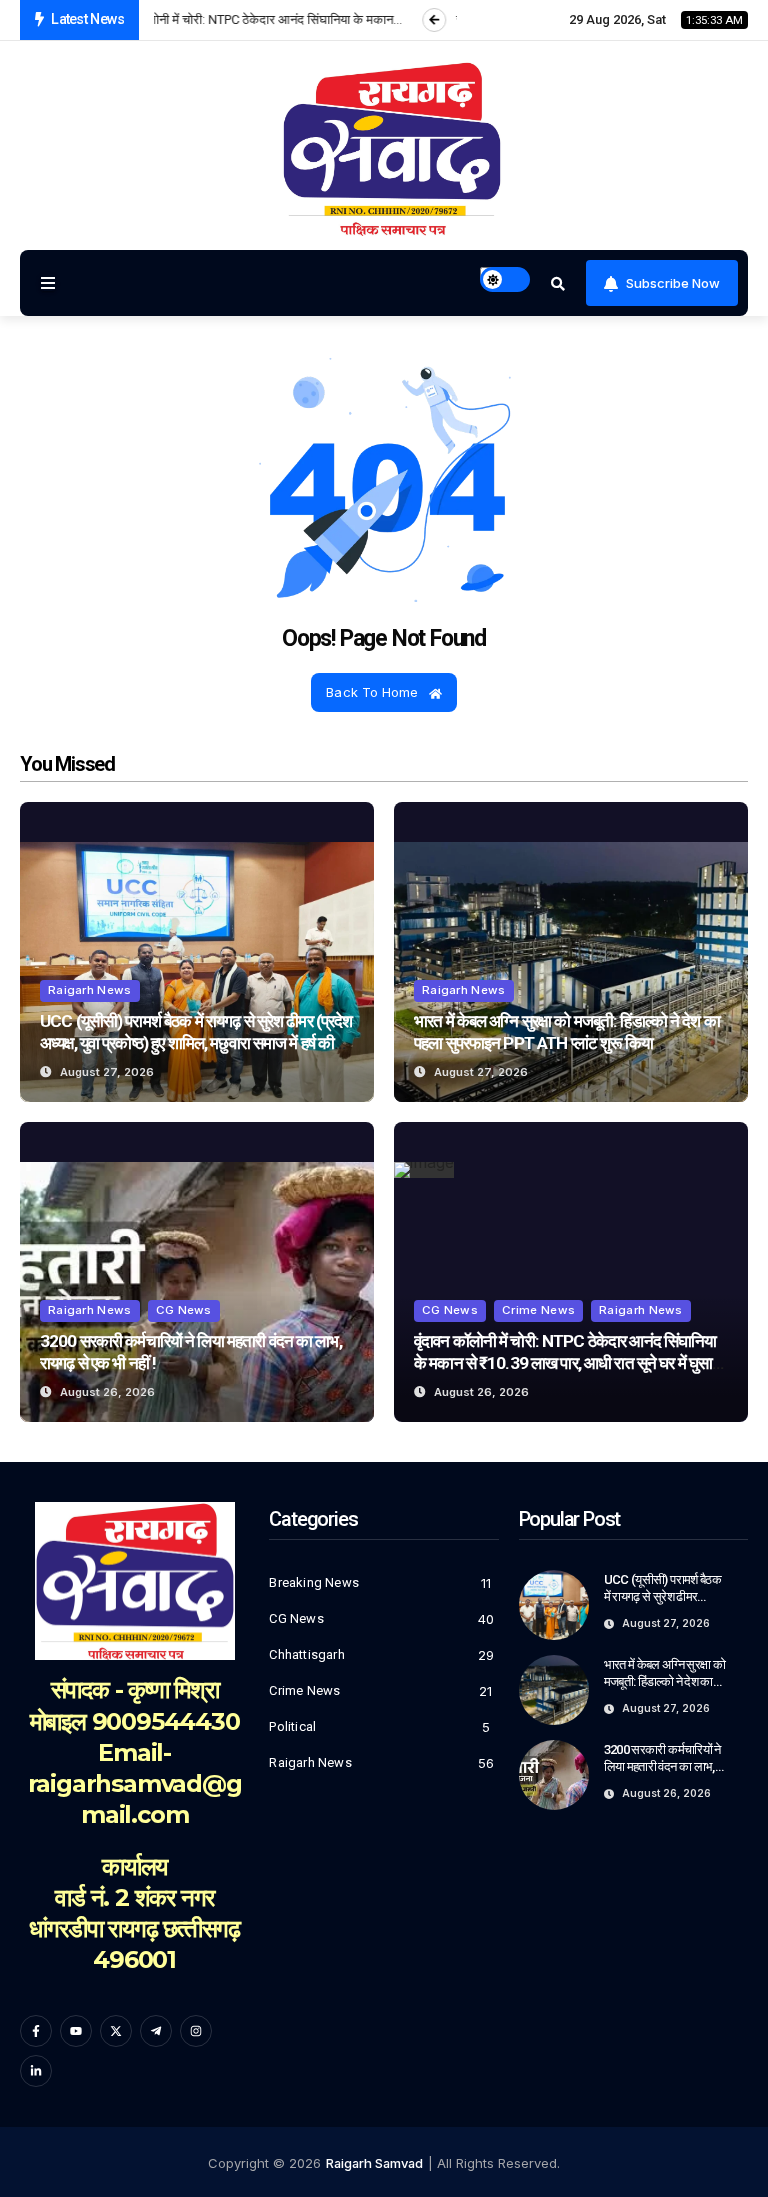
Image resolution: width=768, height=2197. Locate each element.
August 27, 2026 (107, 1072)
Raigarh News (90, 990)
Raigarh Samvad (374, 2163)
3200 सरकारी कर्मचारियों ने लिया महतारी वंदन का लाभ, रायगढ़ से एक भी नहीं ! (662, 1766)
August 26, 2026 (107, 1392)
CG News (184, 1310)
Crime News (538, 1310)
